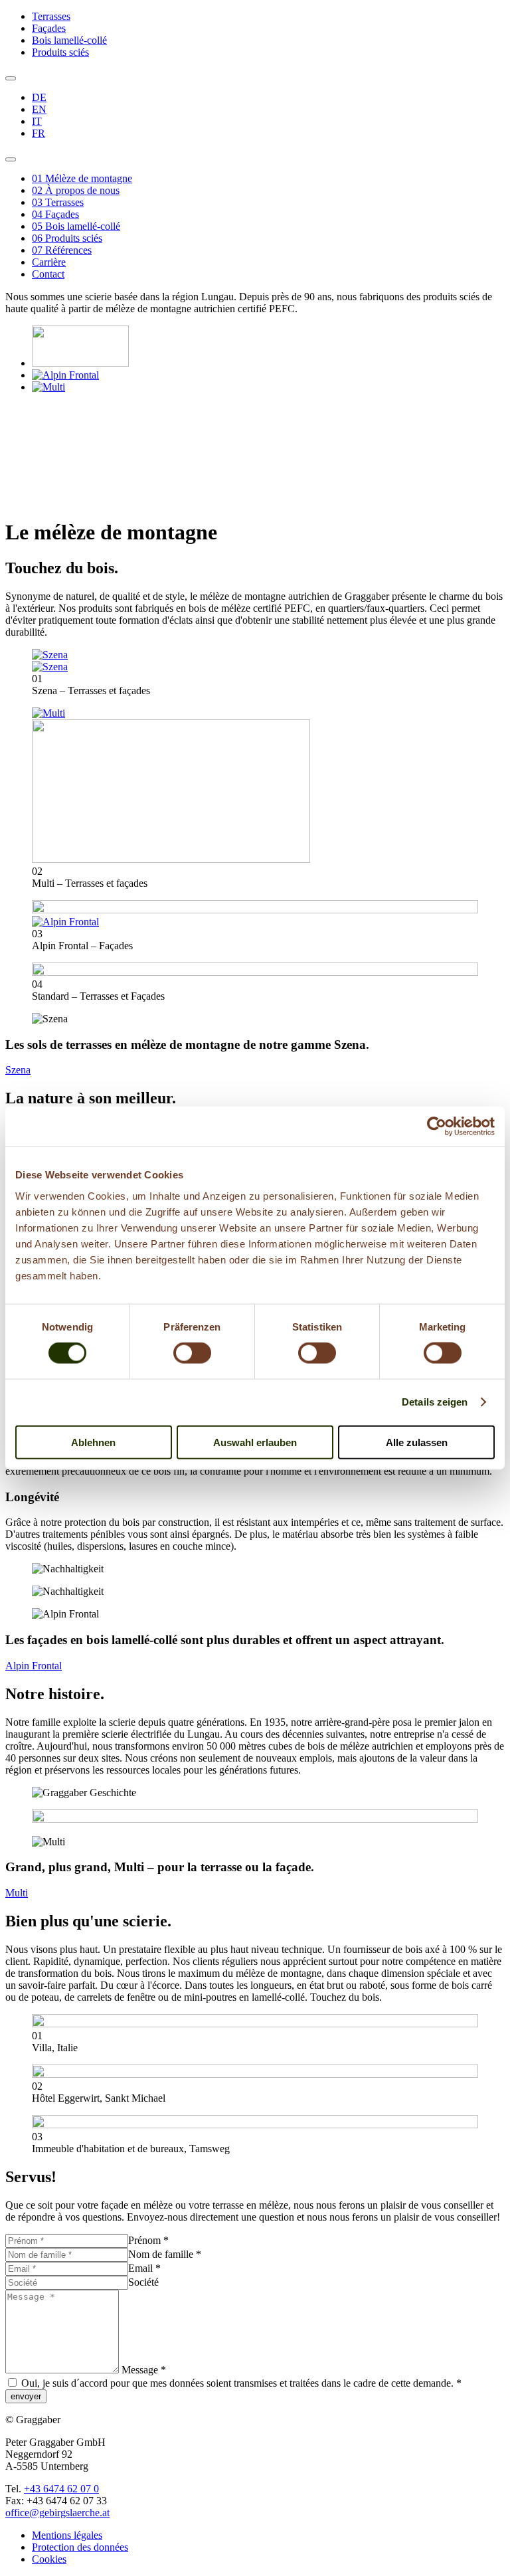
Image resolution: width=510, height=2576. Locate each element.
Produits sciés (60, 52)
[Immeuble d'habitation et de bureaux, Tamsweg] (255, 2125)
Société (143, 2282)
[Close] (11, 159)
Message (144, 2370)
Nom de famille (165, 2254)
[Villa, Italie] (255, 2024)
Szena (18, 1070)
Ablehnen (93, 1442)
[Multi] (48, 387)
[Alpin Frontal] (65, 375)
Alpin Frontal (34, 1666)
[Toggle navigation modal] (11, 78)
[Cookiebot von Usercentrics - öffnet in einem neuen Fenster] (437, 1127)
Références (62, 250)
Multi (17, 1893)
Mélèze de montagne (82, 178)
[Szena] (80, 363)
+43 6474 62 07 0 (61, 2489)
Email (144, 2268)
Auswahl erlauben (255, 1442)
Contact (48, 274)
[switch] (192, 1353)
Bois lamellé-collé (69, 40)
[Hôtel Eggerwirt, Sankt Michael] (255, 2074)
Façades (49, 28)
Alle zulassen (417, 1442)
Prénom (148, 2240)
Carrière (49, 262)
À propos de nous (76, 190)
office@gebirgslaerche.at (57, 2513)
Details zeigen (435, 1402)
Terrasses (51, 16)
